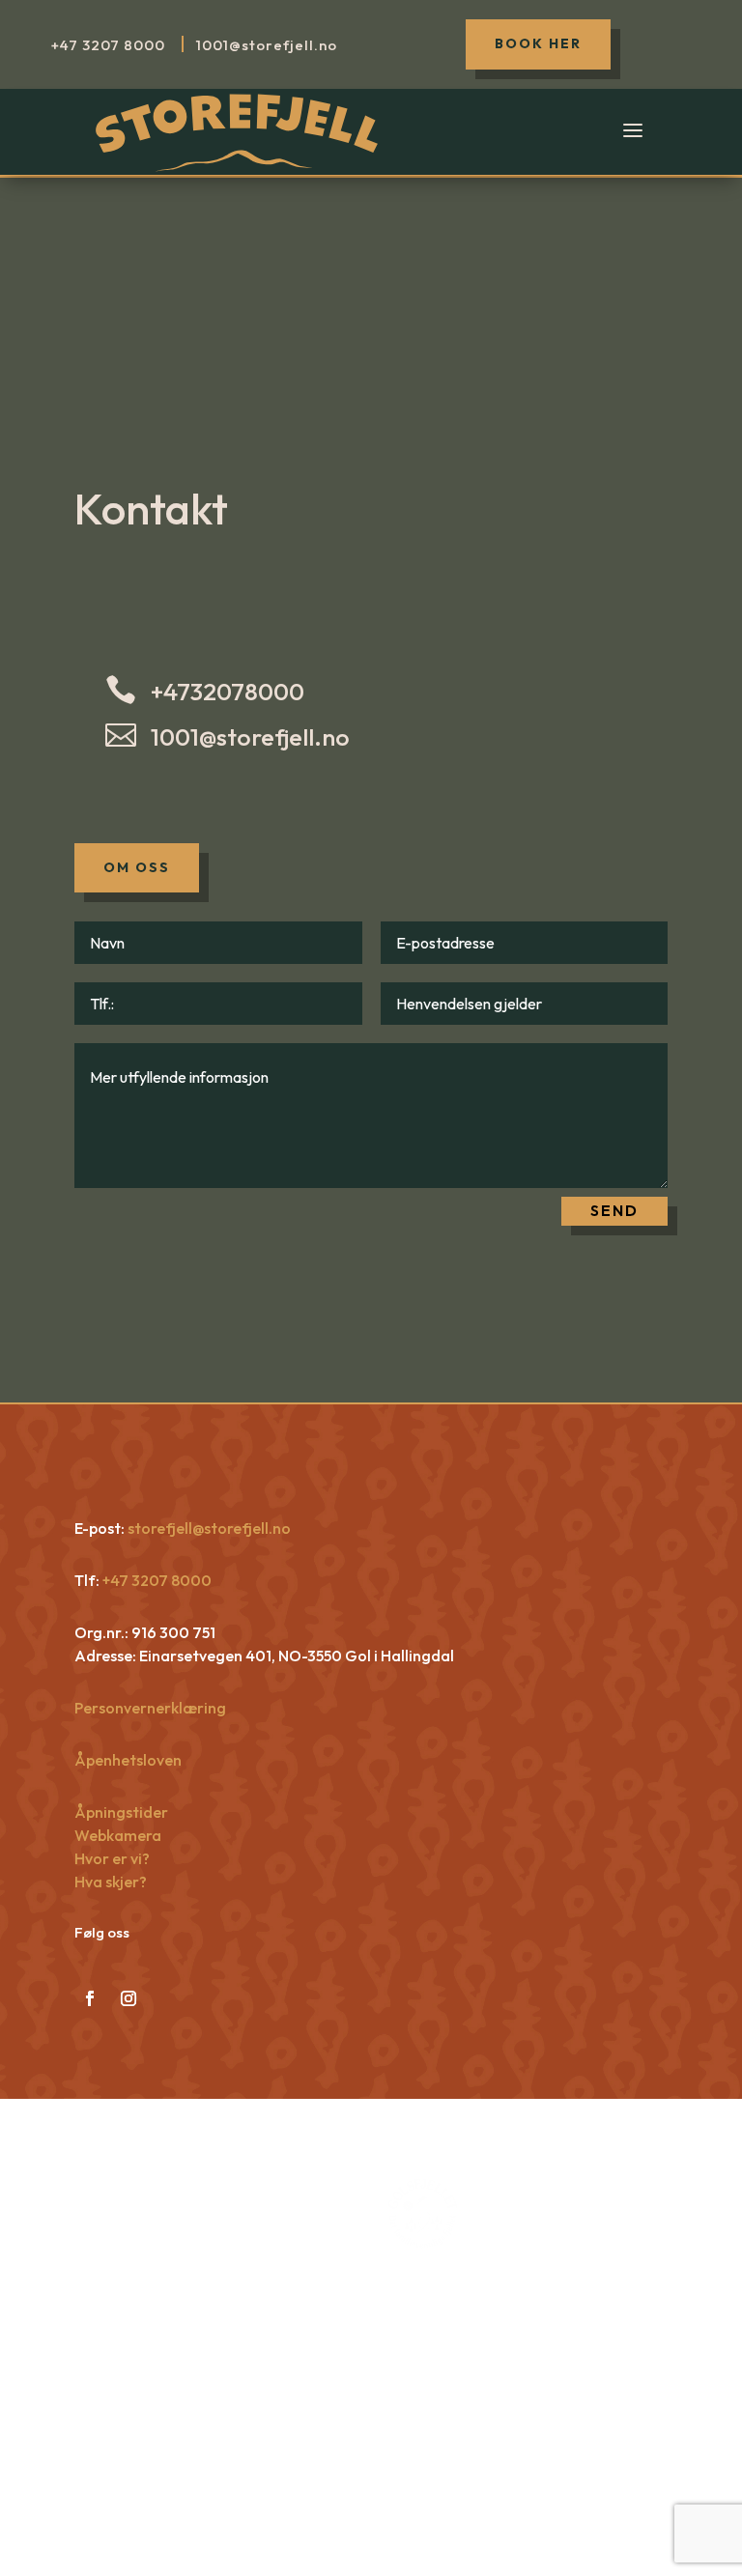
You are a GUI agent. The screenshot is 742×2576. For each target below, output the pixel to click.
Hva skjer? (111, 1882)
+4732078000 (228, 692)
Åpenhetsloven (128, 1760)
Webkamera (118, 1835)
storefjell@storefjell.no (209, 1528)
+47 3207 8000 (156, 1580)
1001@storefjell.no (250, 737)
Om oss (137, 867)
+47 (108, 45)
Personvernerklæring (150, 1708)
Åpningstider (121, 1812)
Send (614, 1210)
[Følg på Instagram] (128, 1998)
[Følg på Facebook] (90, 1998)
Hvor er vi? (112, 1858)
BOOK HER (538, 43)
